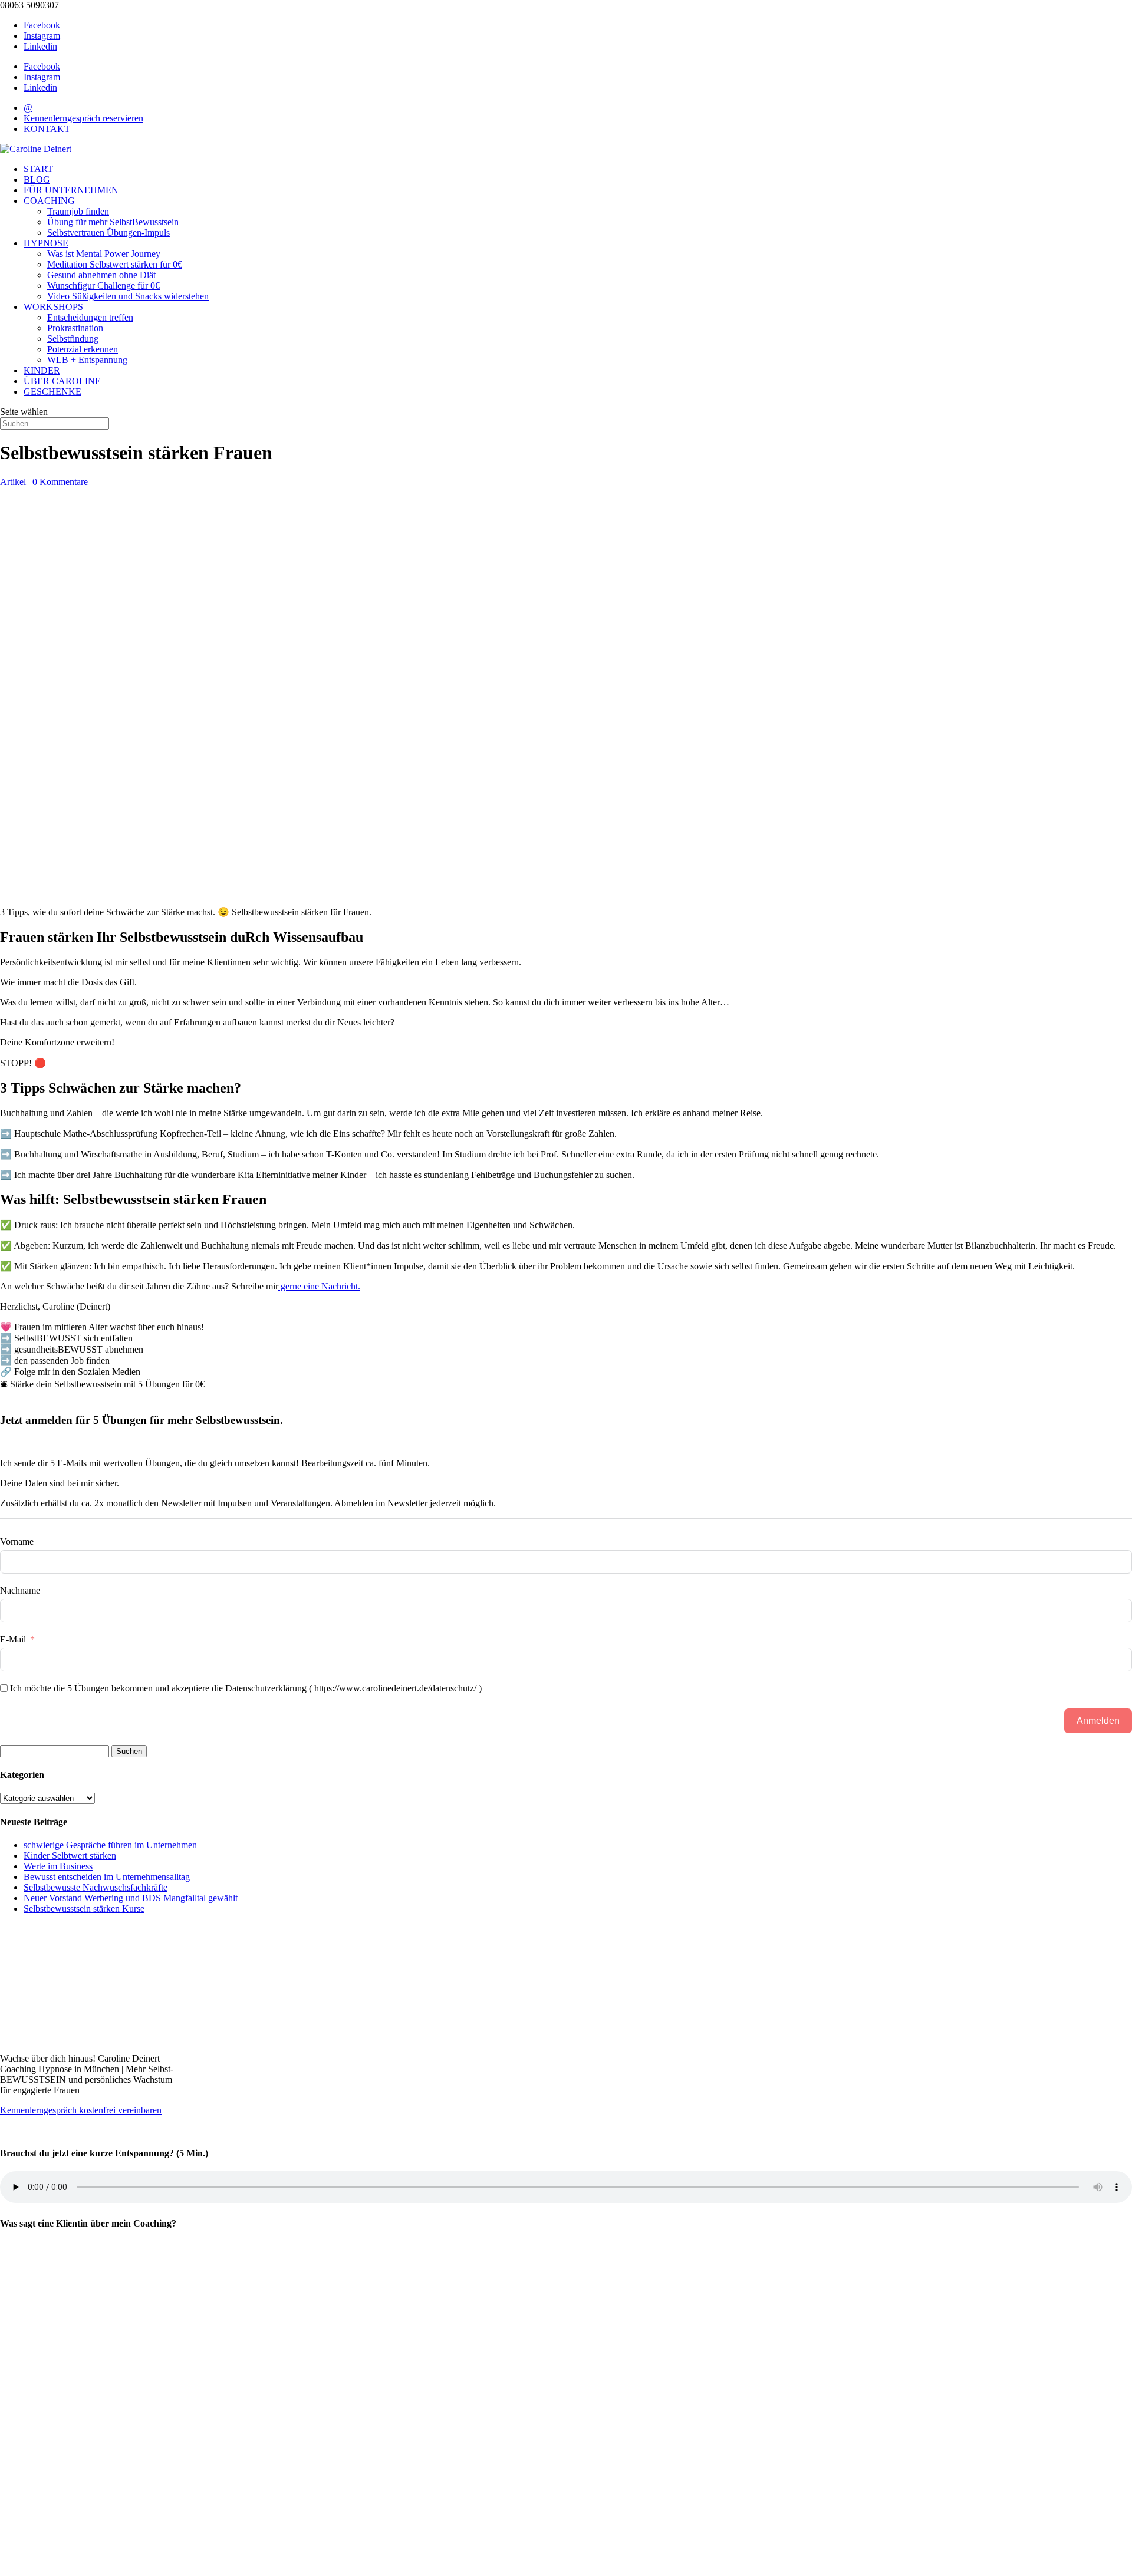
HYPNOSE (46, 243)
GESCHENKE (52, 392)
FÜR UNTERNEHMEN (71, 190)
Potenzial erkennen (83, 349)
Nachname (20, 1590)
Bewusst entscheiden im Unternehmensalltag (107, 1877)
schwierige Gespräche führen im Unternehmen (110, 1845)
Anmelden (1098, 1721)
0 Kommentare (60, 482)
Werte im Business (58, 1866)
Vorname (17, 1541)
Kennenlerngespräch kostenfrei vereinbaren (81, 2110)
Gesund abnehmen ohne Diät (101, 275)
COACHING (49, 201)
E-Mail (13, 1639)
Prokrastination (75, 328)
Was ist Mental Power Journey (104, 254)
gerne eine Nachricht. (319, 1286)
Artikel (13, 482)
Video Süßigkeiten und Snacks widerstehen (128, 296)
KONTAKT (47, 129)
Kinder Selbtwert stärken (70, 1856)
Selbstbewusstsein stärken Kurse (84, 1909)
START (38, 169)
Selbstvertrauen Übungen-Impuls (108, 232)
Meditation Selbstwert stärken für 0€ (115, 264)
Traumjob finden (78, 211)
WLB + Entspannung (87, 360)
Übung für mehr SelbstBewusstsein (113, 222)
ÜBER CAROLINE (62, 381)
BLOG (37, 179)
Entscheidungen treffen (90, 317)
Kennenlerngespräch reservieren (83, 118)
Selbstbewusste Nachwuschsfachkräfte (96, 1887)
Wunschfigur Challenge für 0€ (103, 286)
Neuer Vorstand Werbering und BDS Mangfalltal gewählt (131, 1898)
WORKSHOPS (53, 307)
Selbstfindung (73, 339)
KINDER (42, 370)
